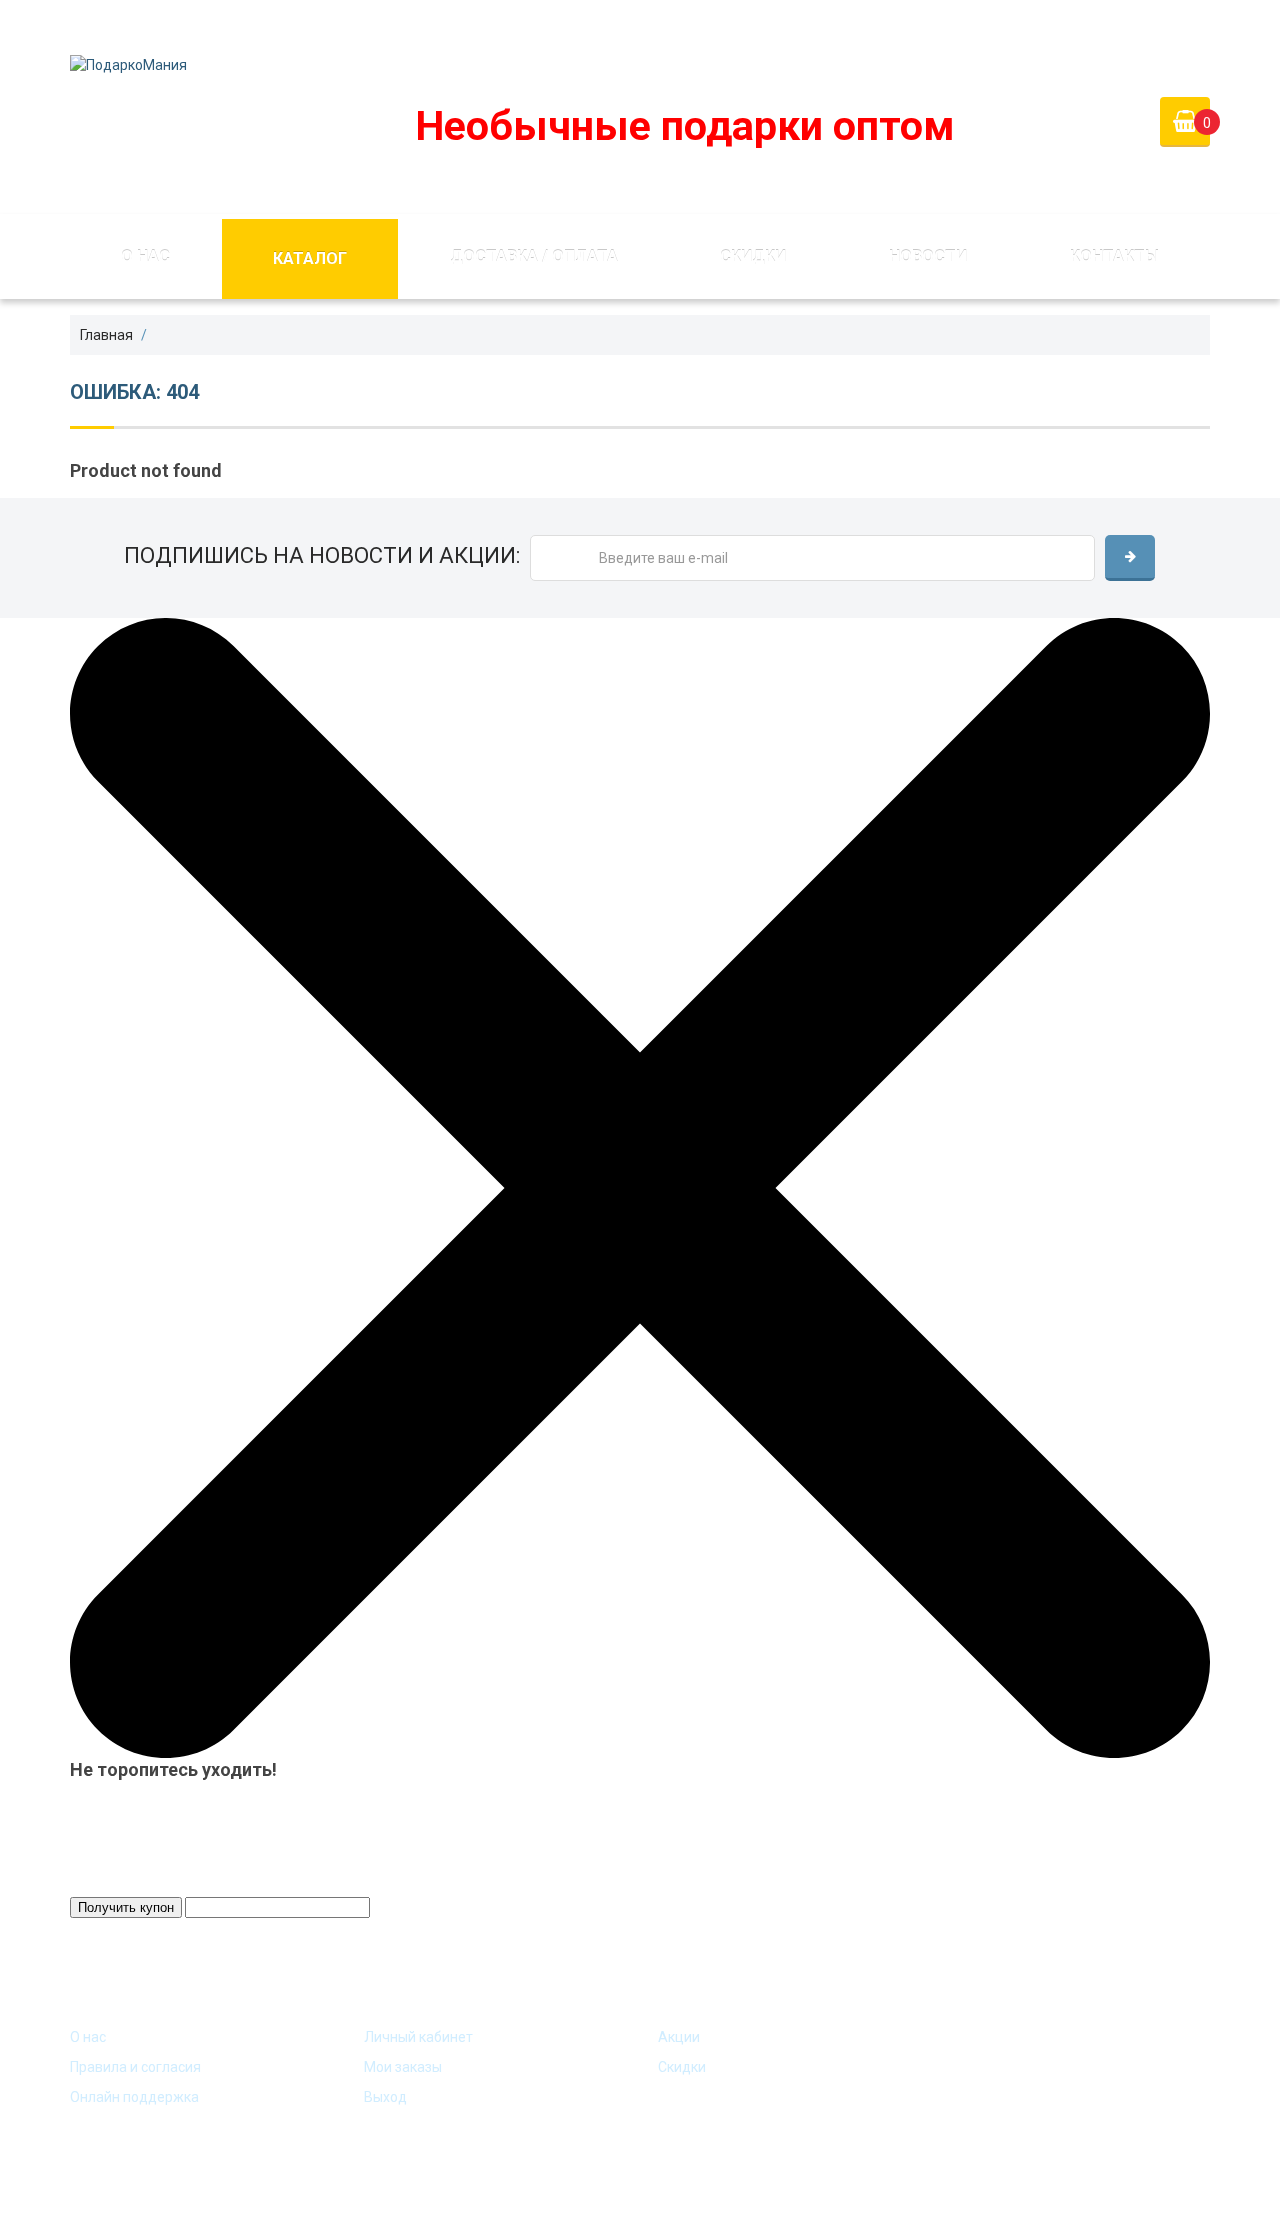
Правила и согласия (135, 2067)
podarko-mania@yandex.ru (521, 24)
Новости (928, 256)
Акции (679, 2037)
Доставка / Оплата (534, 256)
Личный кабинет (418, 2037)
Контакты (1114, 256)
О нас (145, 256)
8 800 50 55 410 (715, 24)
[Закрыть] (640, 1187)
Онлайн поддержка (134, 2097)
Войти (1061, 24)
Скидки (753, 256)
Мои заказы (403, 2067)
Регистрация (1165, 24)
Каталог (310, 258)
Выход (385, 2097)
